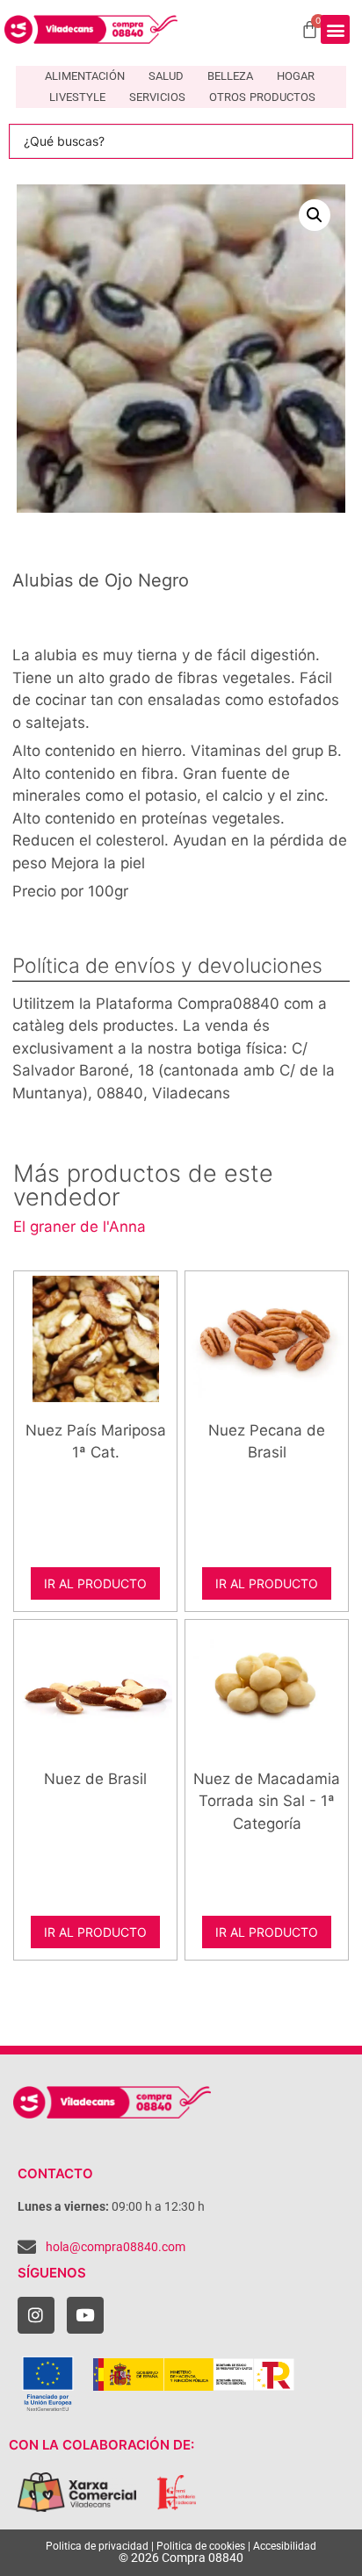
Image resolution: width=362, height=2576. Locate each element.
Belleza (230, 76)
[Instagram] (36, 2315)
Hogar (296, 76)
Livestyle (77, 97)
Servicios (157, 97)
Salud (166, 76)
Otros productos (262, 97)
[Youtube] (85, 2315)
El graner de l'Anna (80, 1227)
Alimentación (85, 76)
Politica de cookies (201, 2546)
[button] (335, 29)
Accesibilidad (285, 2546)
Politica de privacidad (97, 2546)
